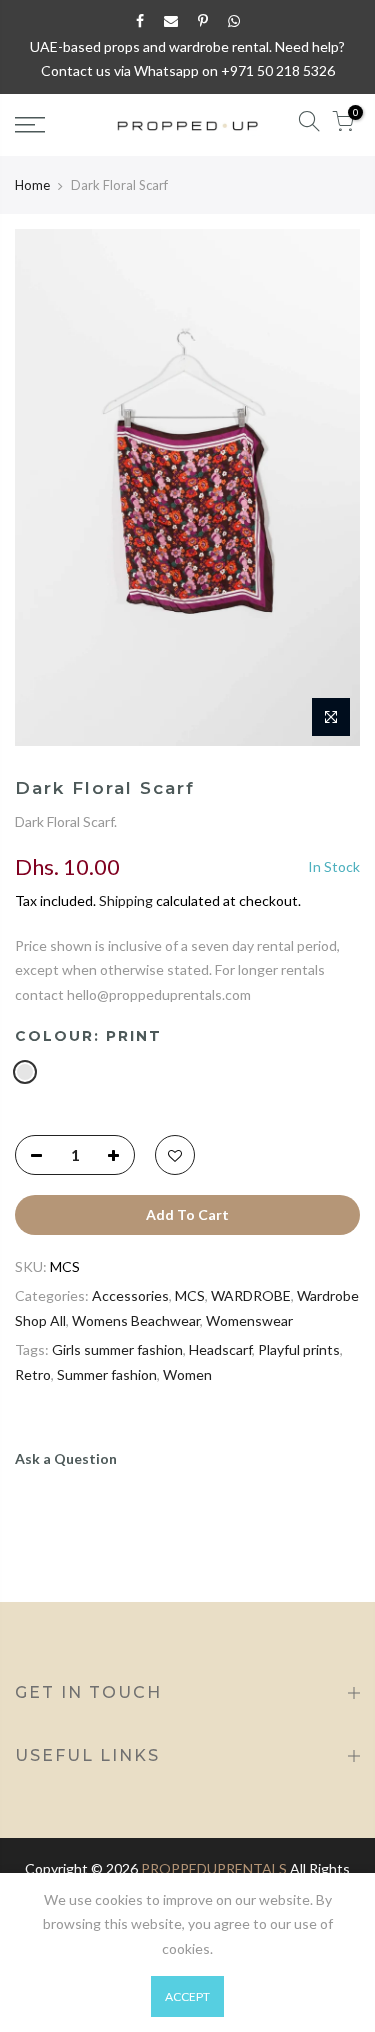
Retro (33, 1374)
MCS (190, 1295)
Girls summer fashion (117, 1349)
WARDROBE (251, 1295)
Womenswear (249, 1320)
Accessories (130, 1295)
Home (32, 185)
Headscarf (220, 1349)
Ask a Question (66, 1458)
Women (187, 1374)
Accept (187, 1996)
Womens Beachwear (136, 1320)
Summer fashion (107, 1374)
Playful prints (299, 1349)
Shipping (126, 900)
